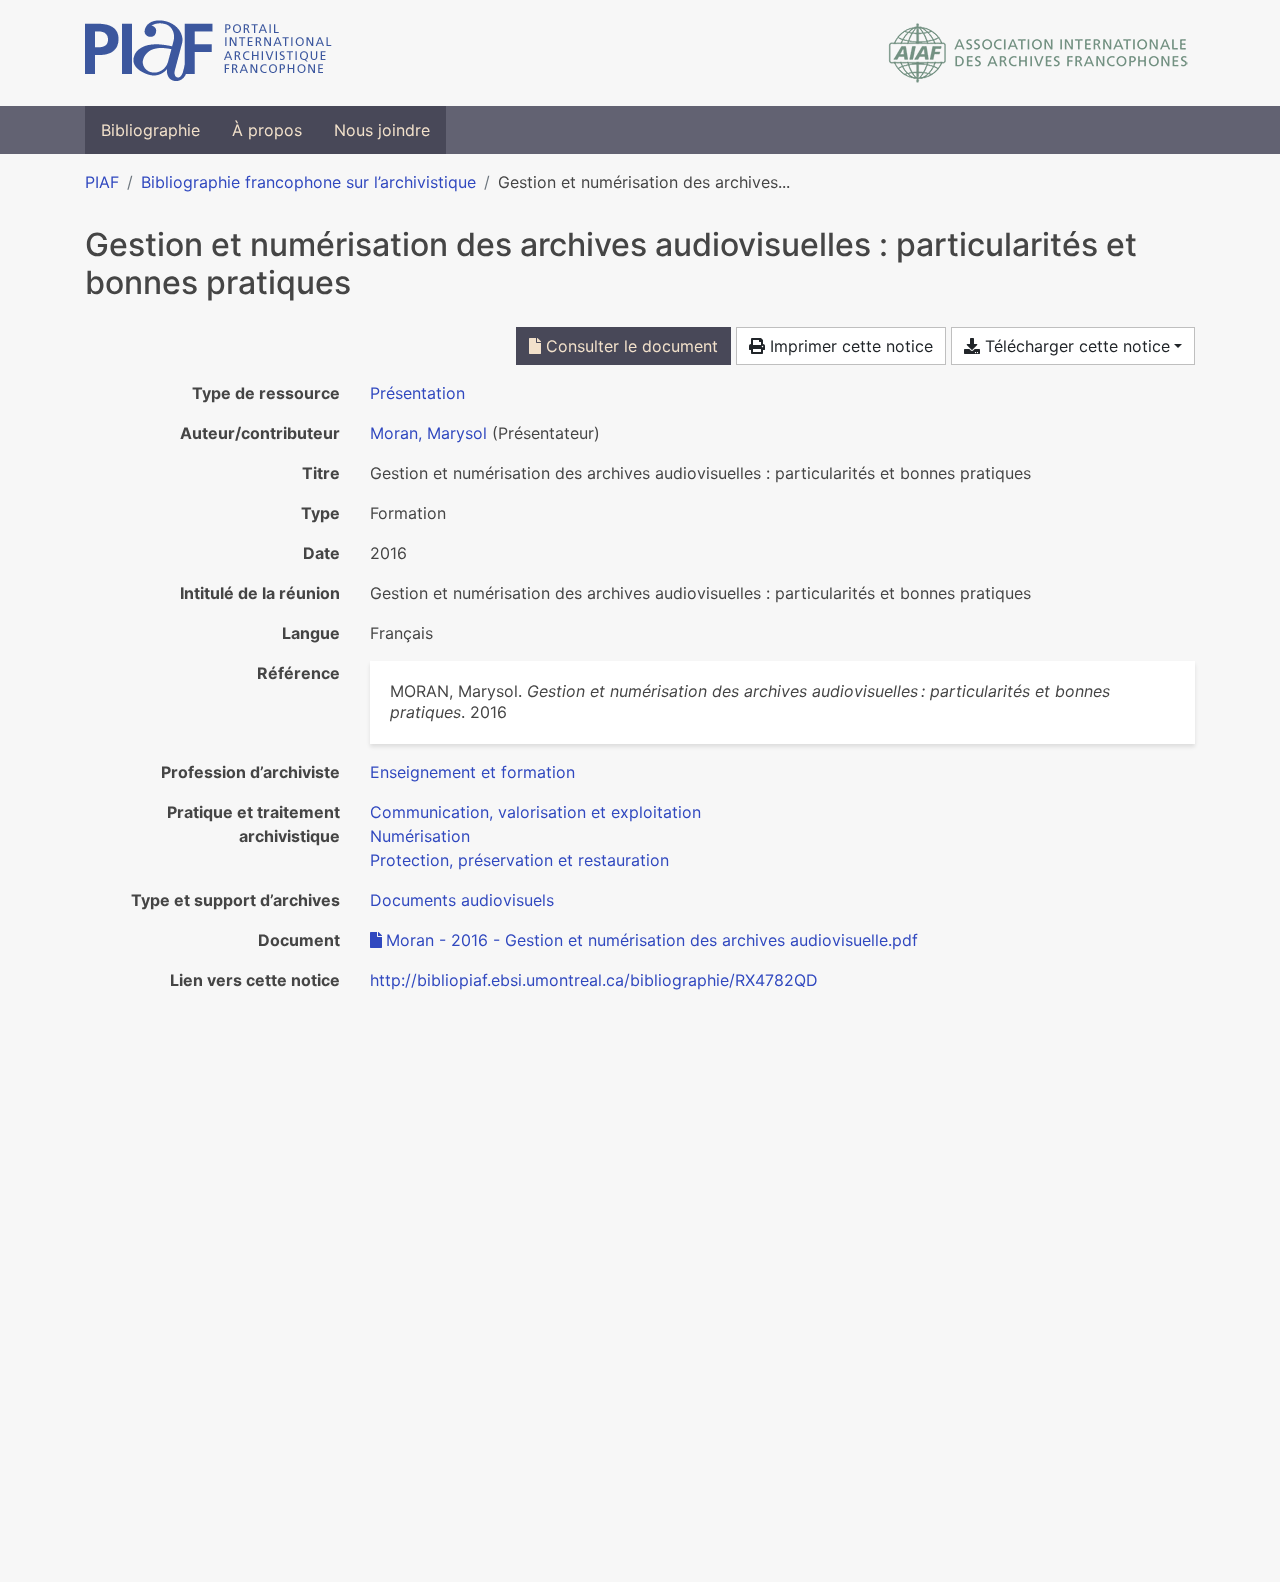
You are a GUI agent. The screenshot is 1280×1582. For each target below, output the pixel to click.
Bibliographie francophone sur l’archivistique (308, 182)
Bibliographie (150, 130)
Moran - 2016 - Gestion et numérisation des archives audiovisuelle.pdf (652, 940)
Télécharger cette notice (1075, 346)
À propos (267, 130)
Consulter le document (629, 346)
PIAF (102, 182)
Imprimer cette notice (849, 346)
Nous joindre (382, 130)
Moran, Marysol (428, 433)
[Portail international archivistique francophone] (208, 53)
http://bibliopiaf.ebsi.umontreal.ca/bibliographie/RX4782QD (594, 980)
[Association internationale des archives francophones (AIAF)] (1038, 53)
